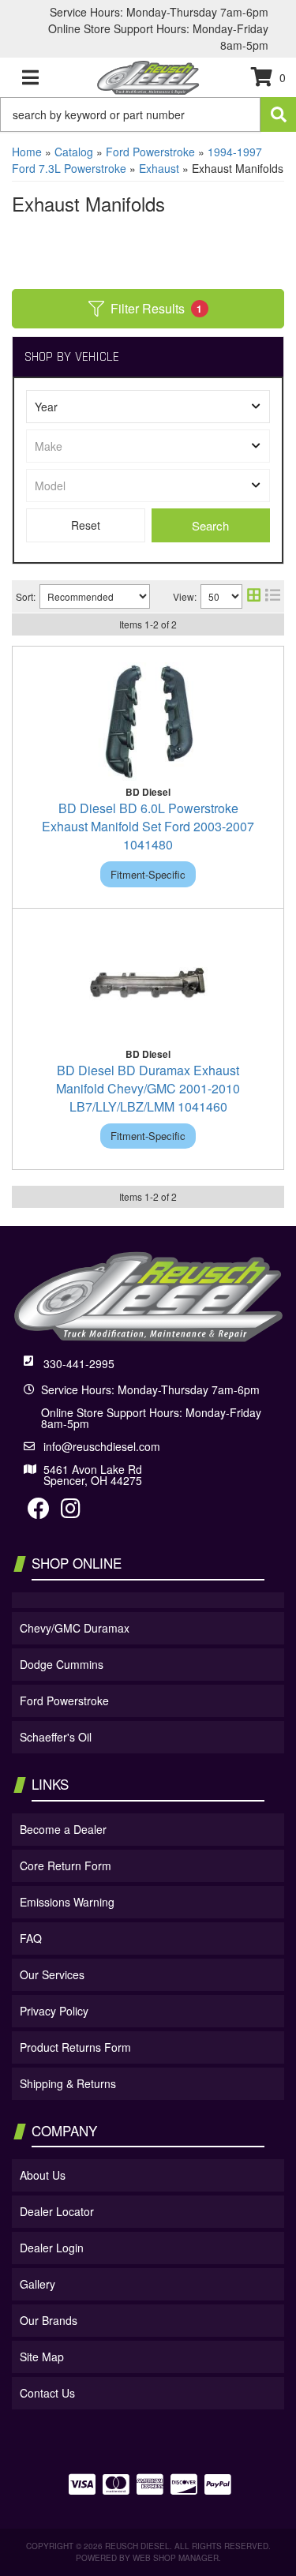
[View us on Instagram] (71, 1512)
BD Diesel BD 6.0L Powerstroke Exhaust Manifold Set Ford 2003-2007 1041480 (148, 826)
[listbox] (148, 407)
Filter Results (157, 308)
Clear (86, 525)
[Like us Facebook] (39, 1512)
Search (210, 525)
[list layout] (273, 596)
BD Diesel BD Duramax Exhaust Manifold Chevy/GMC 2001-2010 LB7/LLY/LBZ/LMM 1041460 (148, 1088)
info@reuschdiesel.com (102, 1446)
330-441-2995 (79, 1363)
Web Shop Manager (176, 2558)
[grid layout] (254, 596)
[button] (148, 114)
